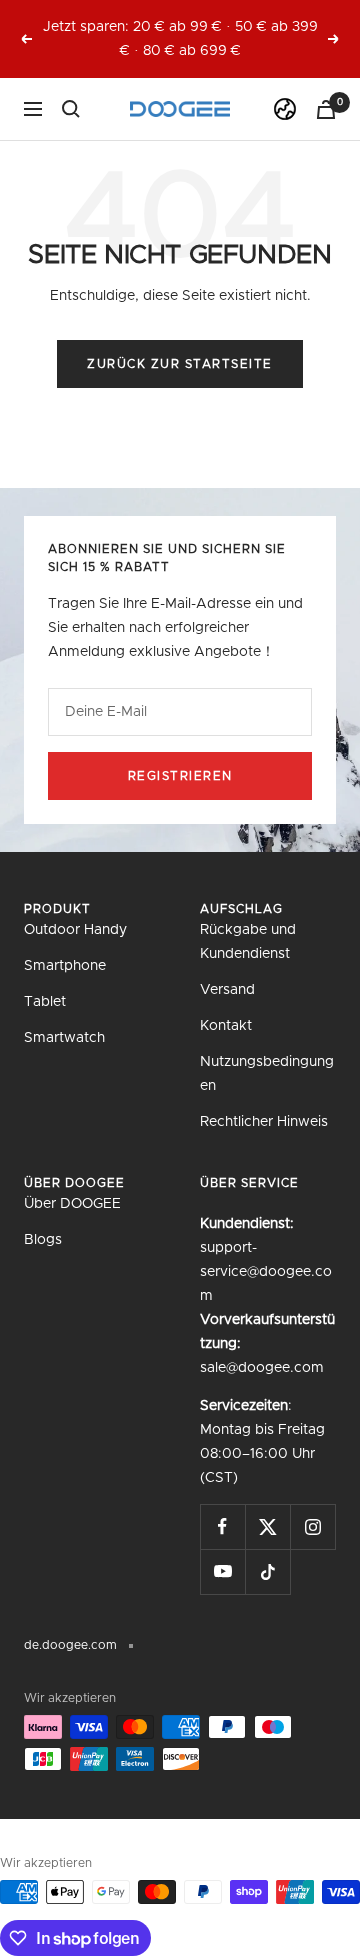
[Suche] (71, 109)
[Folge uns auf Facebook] (222, 1526)
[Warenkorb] (326, 109)
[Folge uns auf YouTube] (222, 1571)
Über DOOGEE (72, 1204)
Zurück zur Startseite (180, 364)
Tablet (45, 1002)
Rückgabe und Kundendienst (248, 942)
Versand (227, 990)
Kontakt (226, 1026)
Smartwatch (64, 1038)
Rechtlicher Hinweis (264, 1122)
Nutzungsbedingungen (267, 1074)
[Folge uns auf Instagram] (312, 1526)
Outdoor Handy (75, 930)
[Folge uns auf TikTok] (267, 1571)
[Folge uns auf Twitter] (267, 1526)
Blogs (43, 1240)
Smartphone (65, 966)
